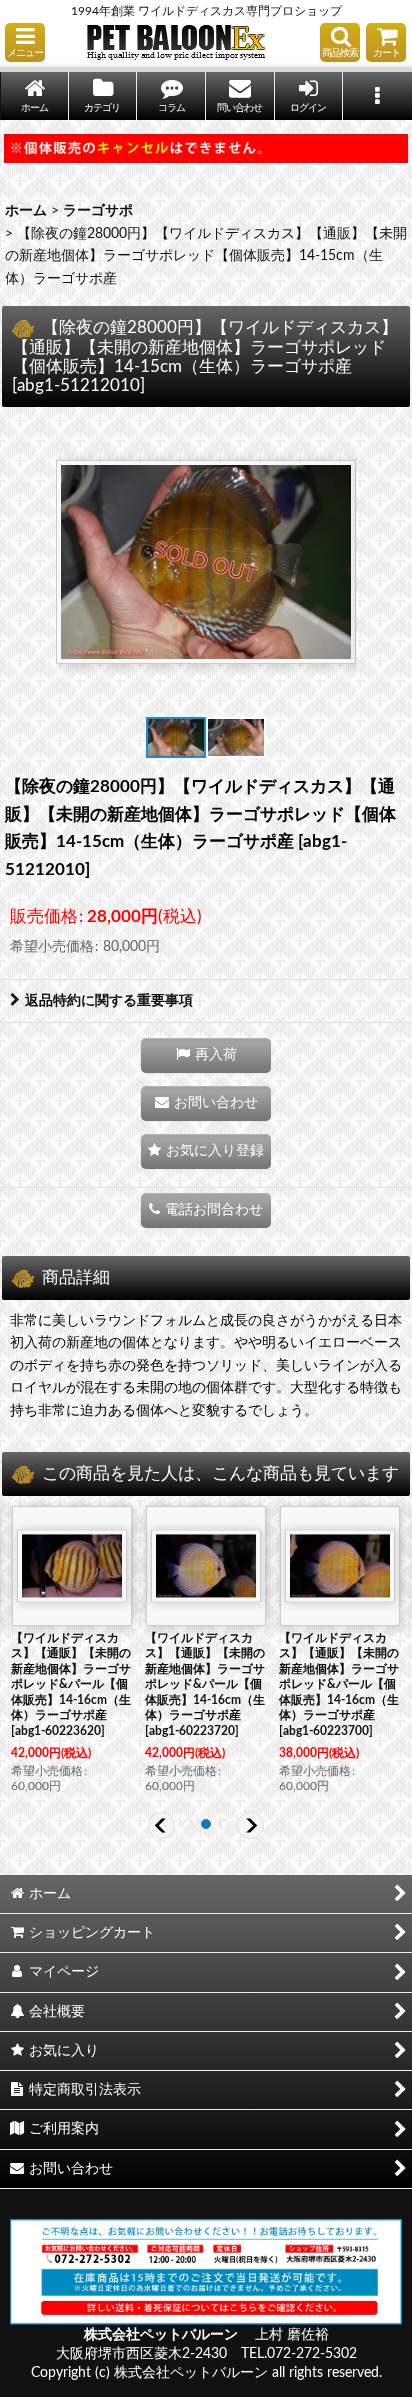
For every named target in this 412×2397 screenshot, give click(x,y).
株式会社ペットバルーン (162, 2335)
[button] (25, 42)
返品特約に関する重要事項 (109, 1001)
